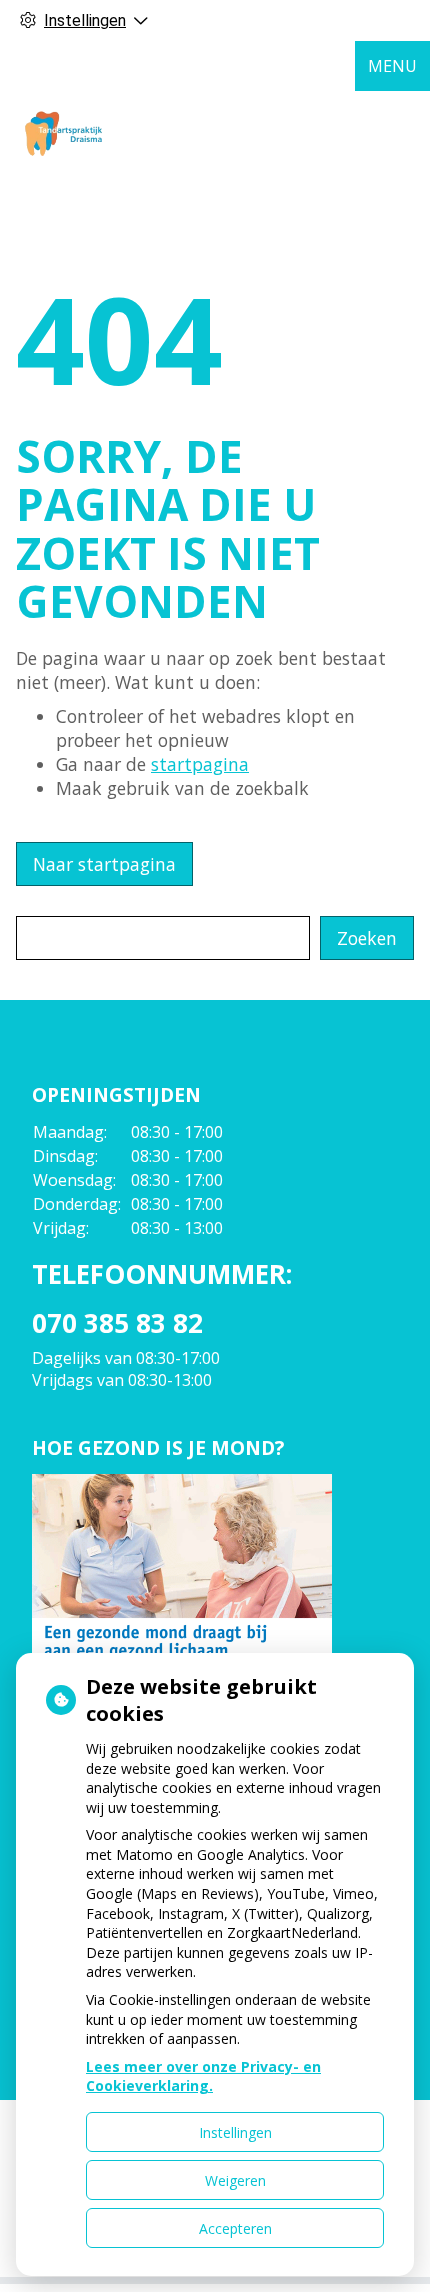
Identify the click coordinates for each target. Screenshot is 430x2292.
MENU (392, 66)
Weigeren (235, 2180)
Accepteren (235, 2228)
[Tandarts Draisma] (63, 131)
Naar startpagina (104, 864)
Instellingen (235, 2132)
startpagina (200, 764)
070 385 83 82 (117, 1323)
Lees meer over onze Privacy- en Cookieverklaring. (203, 2076)
